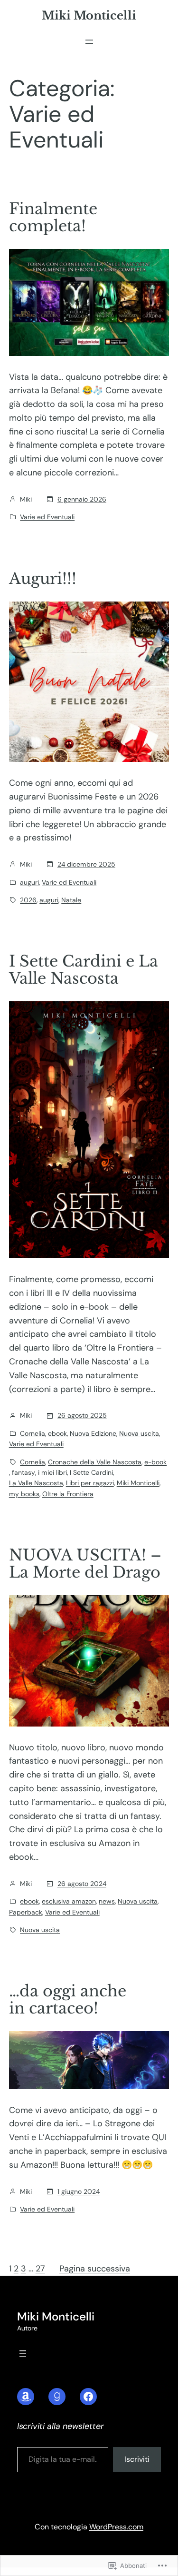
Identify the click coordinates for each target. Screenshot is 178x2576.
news (107, 1901)
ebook (57, 1433)
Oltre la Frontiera (68, 1494)
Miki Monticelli (89, 15)
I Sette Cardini (91, 1472)
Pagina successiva (95, 2269)
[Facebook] (88, 2397)
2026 (28, 900)
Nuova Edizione (93, 1433)
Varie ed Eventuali (47, 517)
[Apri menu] (89, 42)
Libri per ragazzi (90, 1483)
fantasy (23, 1472)
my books (24, 1494)
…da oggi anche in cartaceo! (68, 2000)
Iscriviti (137, 2459)
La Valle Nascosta (36, 1483)
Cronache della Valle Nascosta (95, 1462)
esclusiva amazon (69, 1901)
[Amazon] (26, 2397)
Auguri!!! (43, 579)
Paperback (26, 1912)
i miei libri (52, 1472)
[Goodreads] (57, 2397)
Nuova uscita (139, 1433)
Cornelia (33, 1433)
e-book (155, 1462)
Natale (71, 900)
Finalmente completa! (53, 217)
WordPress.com (116, 2527)
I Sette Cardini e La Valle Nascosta (84, 970)
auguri (29, 882)
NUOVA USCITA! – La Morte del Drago (85, 1564)
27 (40, 2269)
